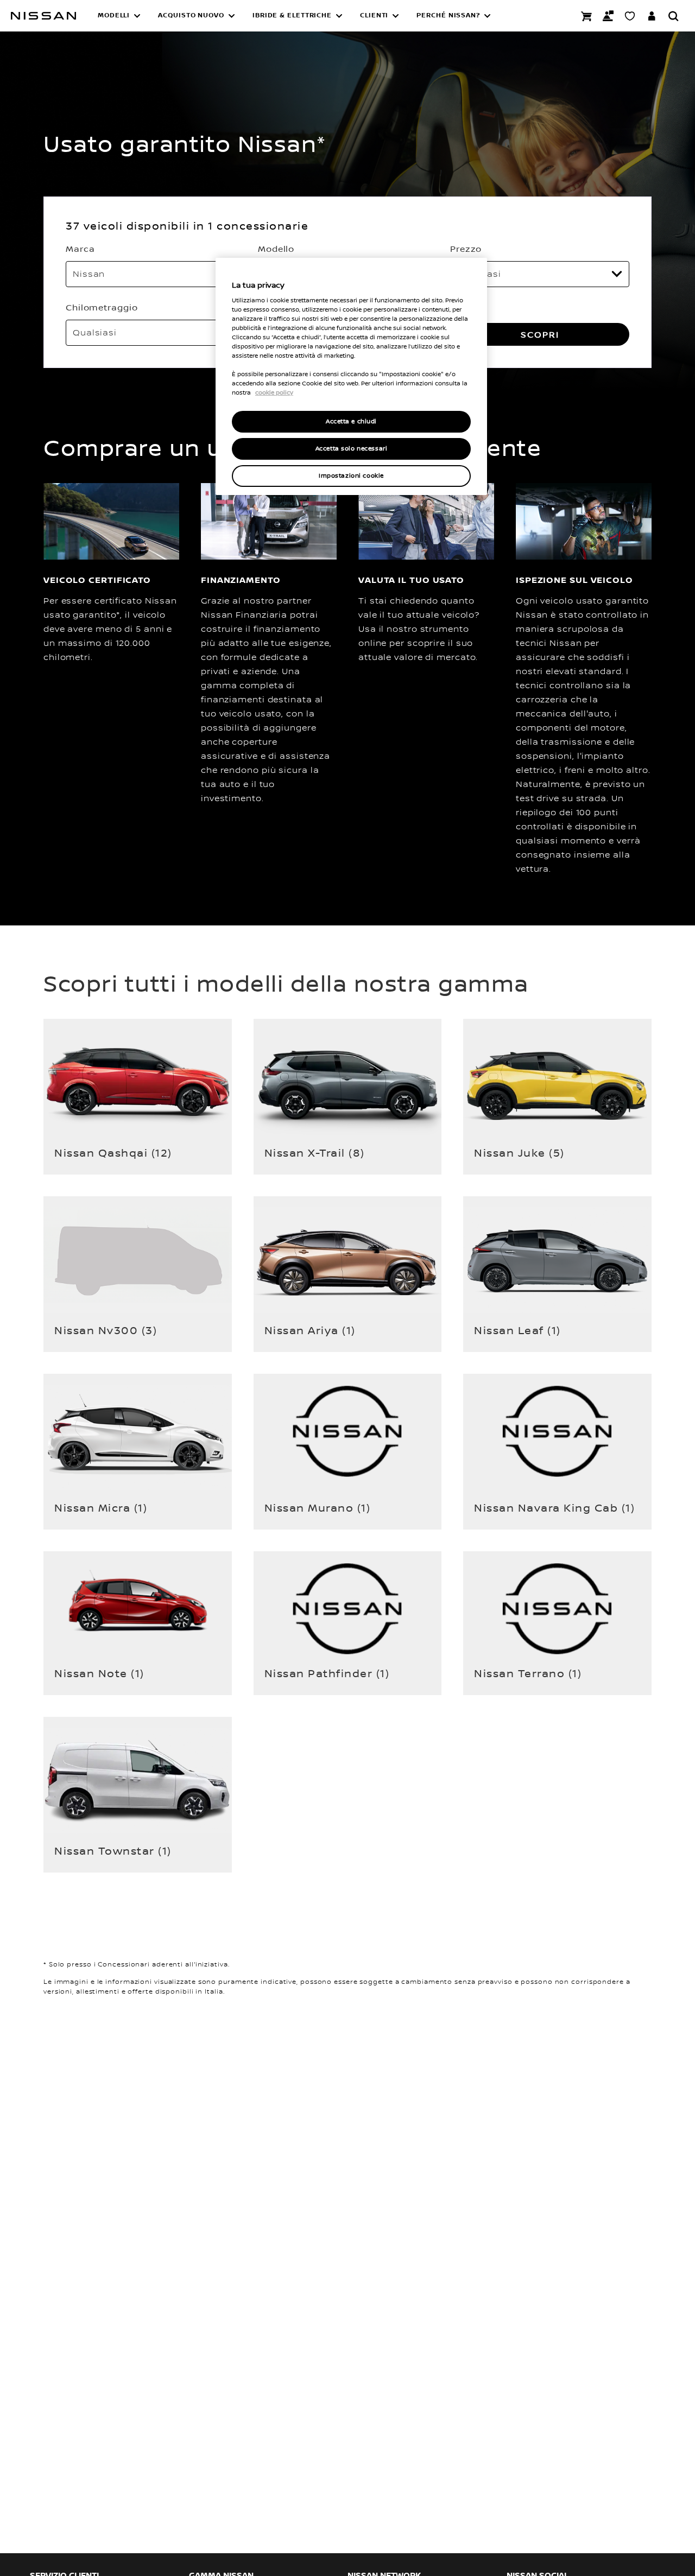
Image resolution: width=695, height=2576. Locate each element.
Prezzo (466, 249)
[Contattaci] (608, 16)
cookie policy (274, 392)
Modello (276, 249)
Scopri (540, 334)
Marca (80, 249)
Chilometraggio (102, 307)
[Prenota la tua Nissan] (586, 16)
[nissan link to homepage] (43, 16)
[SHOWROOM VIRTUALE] (630, 16)
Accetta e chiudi (351, 421)
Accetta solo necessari (352, 449)
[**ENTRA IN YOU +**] (652, 16)
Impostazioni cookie (351, 476)
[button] (119, 16)
